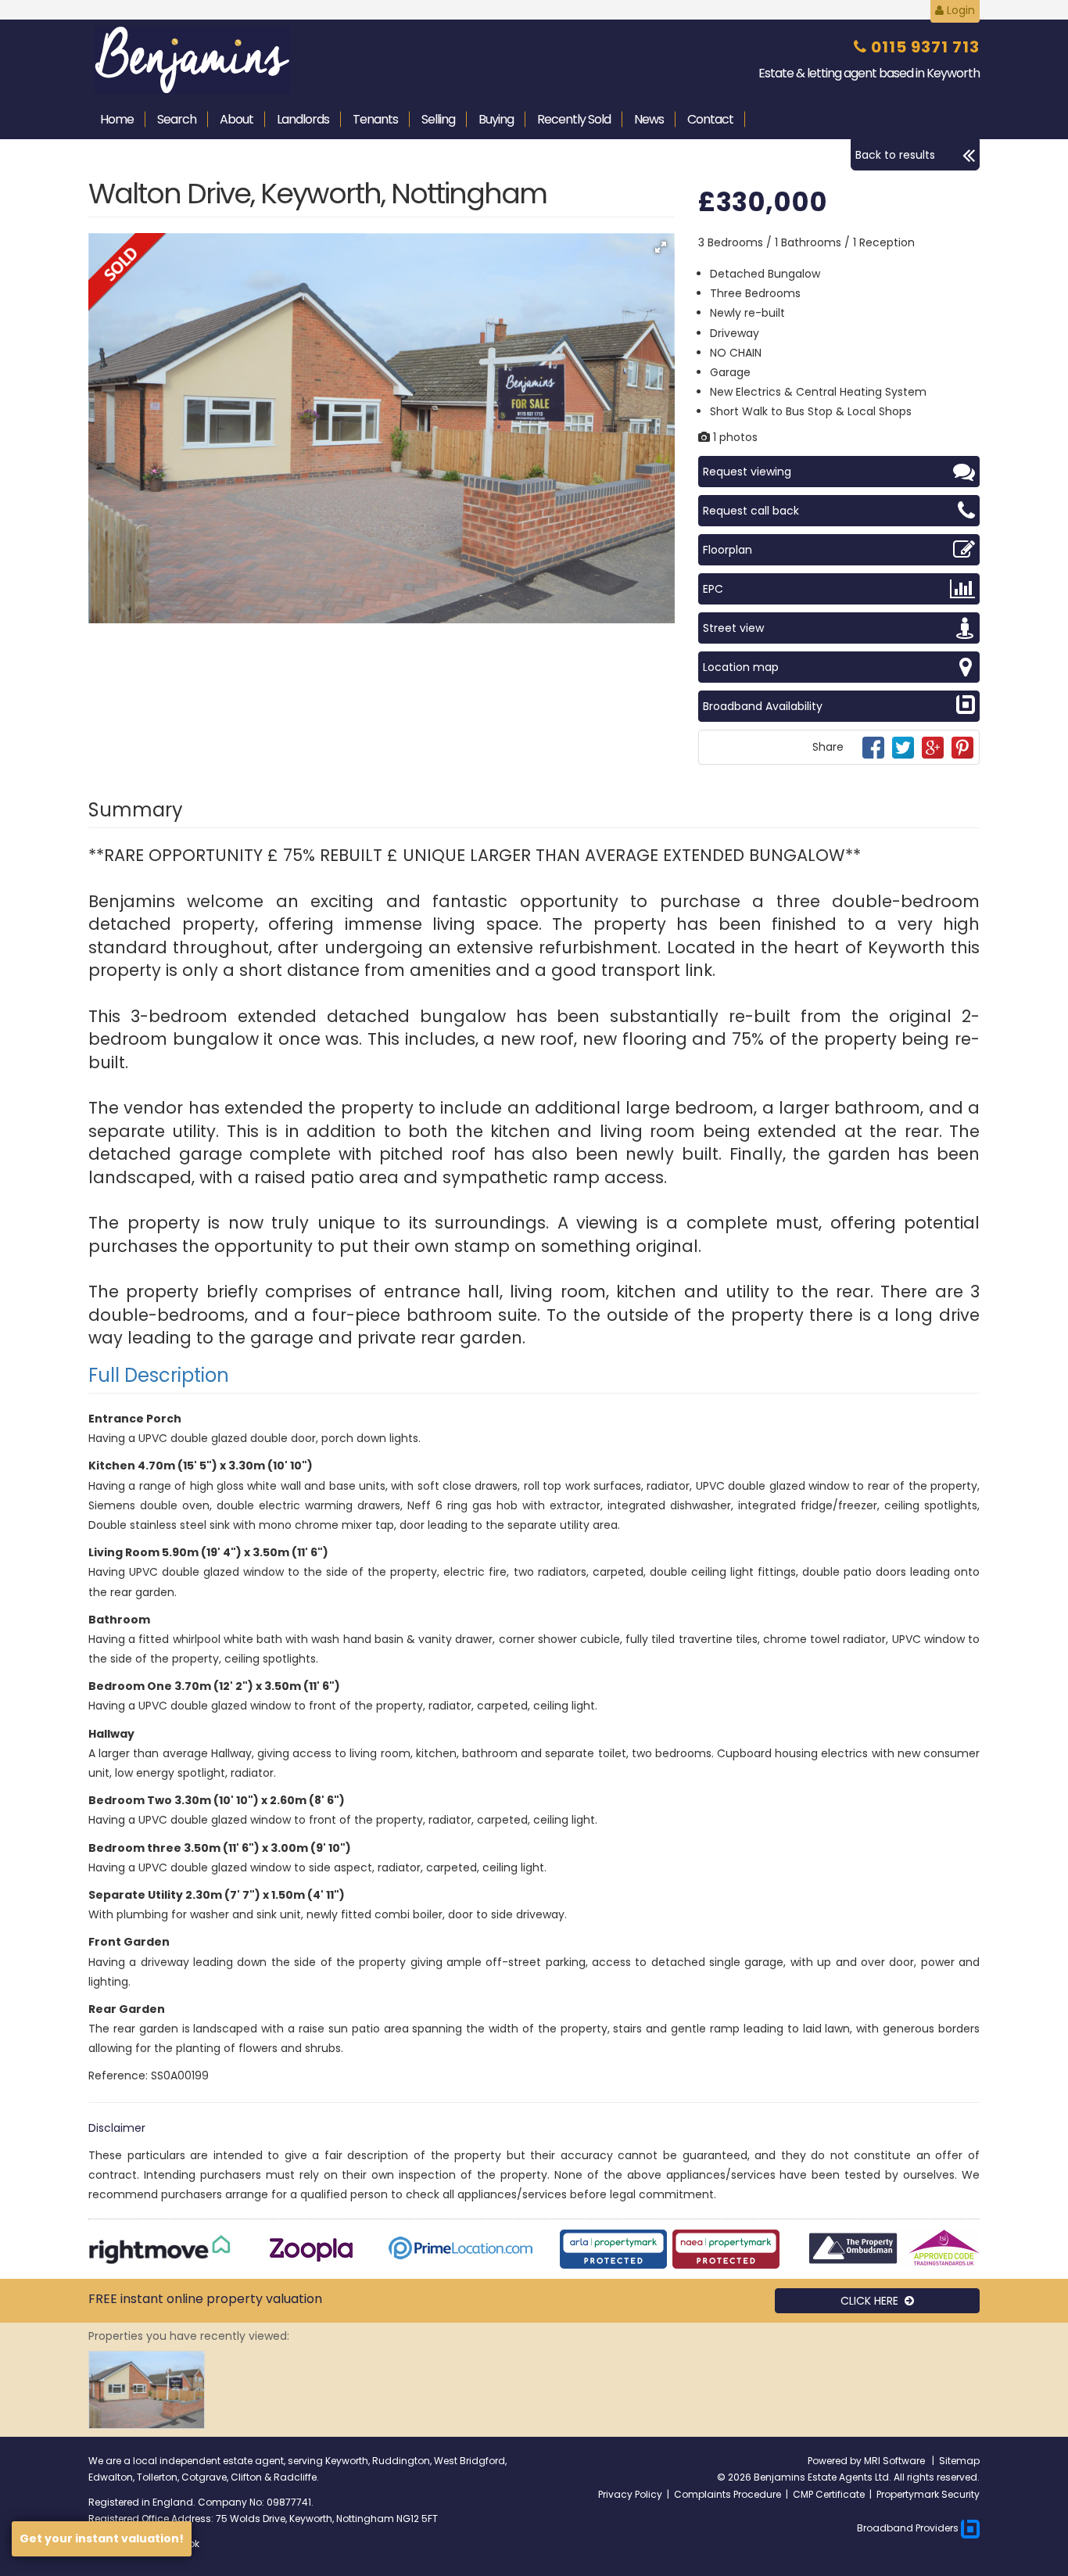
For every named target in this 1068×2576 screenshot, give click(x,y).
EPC (713, 589)
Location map (741, 667)
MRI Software (896, 2461)
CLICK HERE (873, 2301)
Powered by (836, 2461)
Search (177, 119)
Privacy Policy (630, 2494)
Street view (733, 628)
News (649, 119)
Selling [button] (438, 119)
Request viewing (747, 472)
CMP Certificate (829, 2494)
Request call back (751, 511)
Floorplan (728, 550)
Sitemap (959, 2461)
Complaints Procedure (728, 2494)
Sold (574, 119)
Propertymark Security (928, 2494)
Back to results (895, 155)
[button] (661, 247)
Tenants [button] (375, 119)
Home (117, 119)
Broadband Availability (763, 706)
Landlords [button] (303, 119)
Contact (710, 119)
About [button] (237, 119)
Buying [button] (496, 119)
